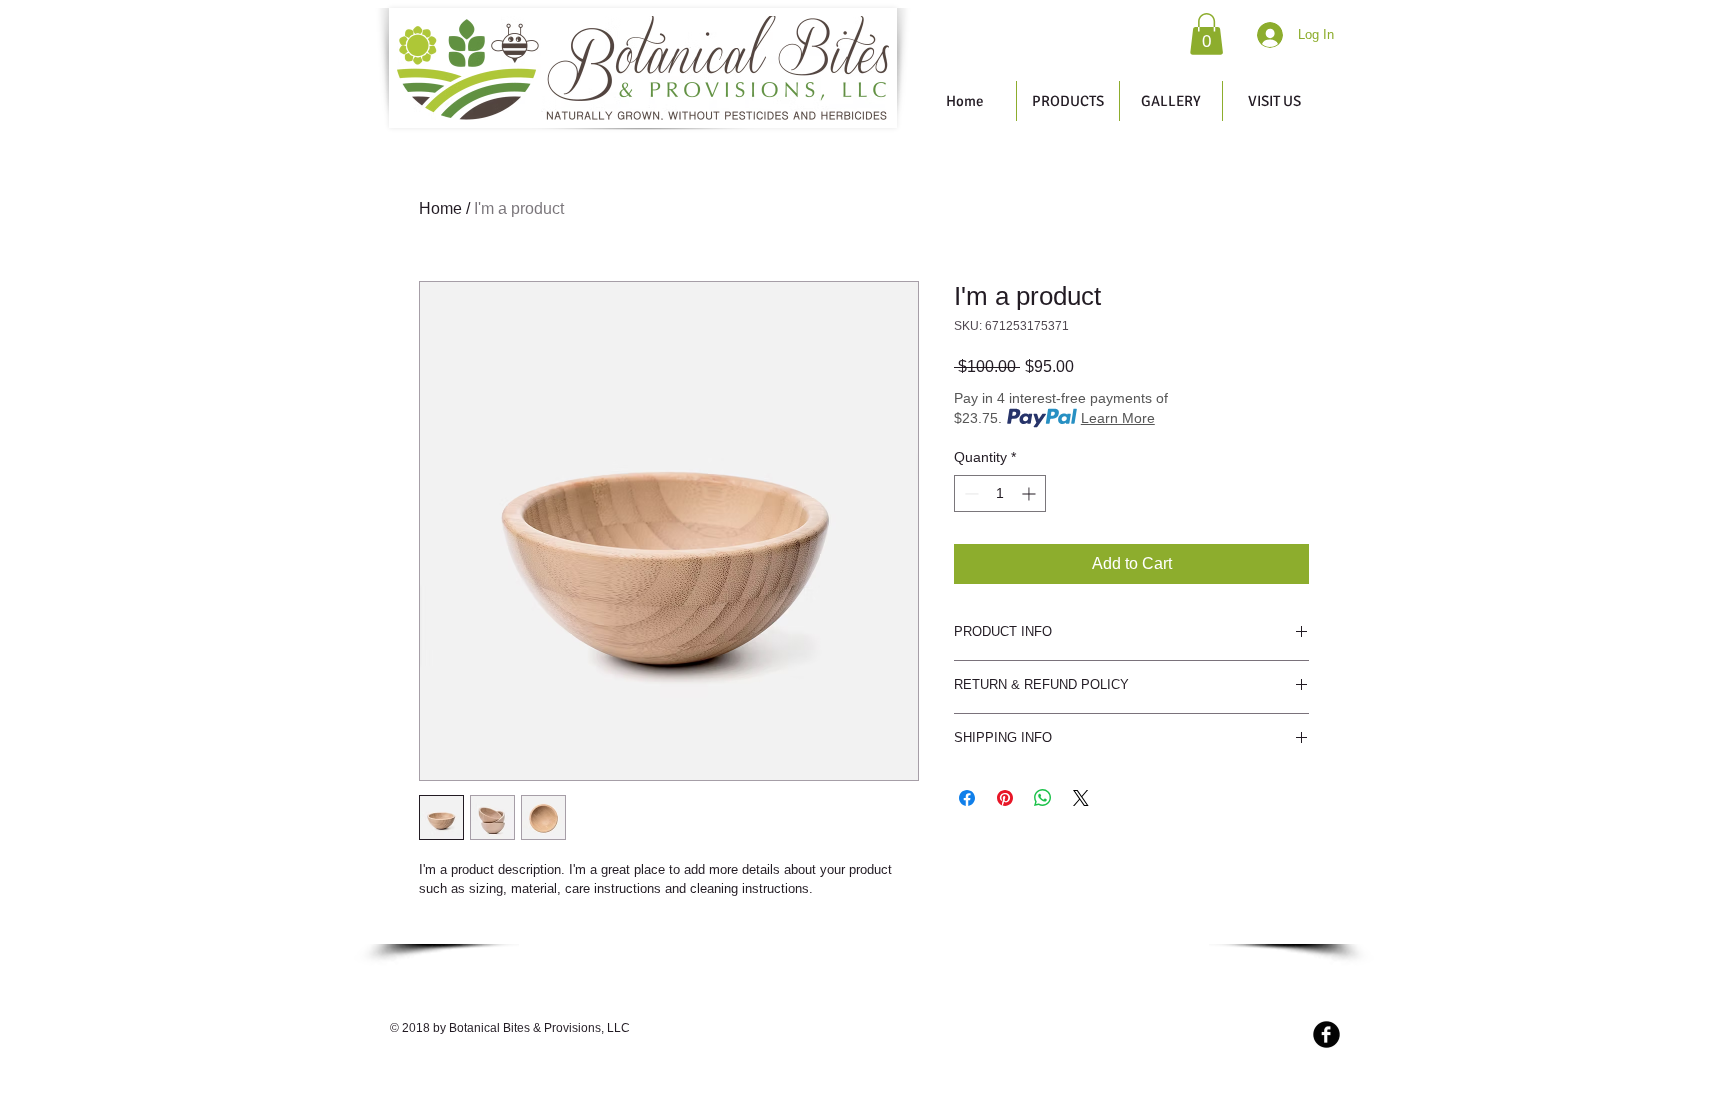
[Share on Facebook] (967, 798)
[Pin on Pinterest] (1005, 798)
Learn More (1118, 418)
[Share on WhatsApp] (1043, 798)
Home (440, 208)
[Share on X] (1081, 798)
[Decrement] (969, 493)
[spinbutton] (1000, 493)
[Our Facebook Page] (1326, 1034)
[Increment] (1030, 493)
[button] (1206, 34)
